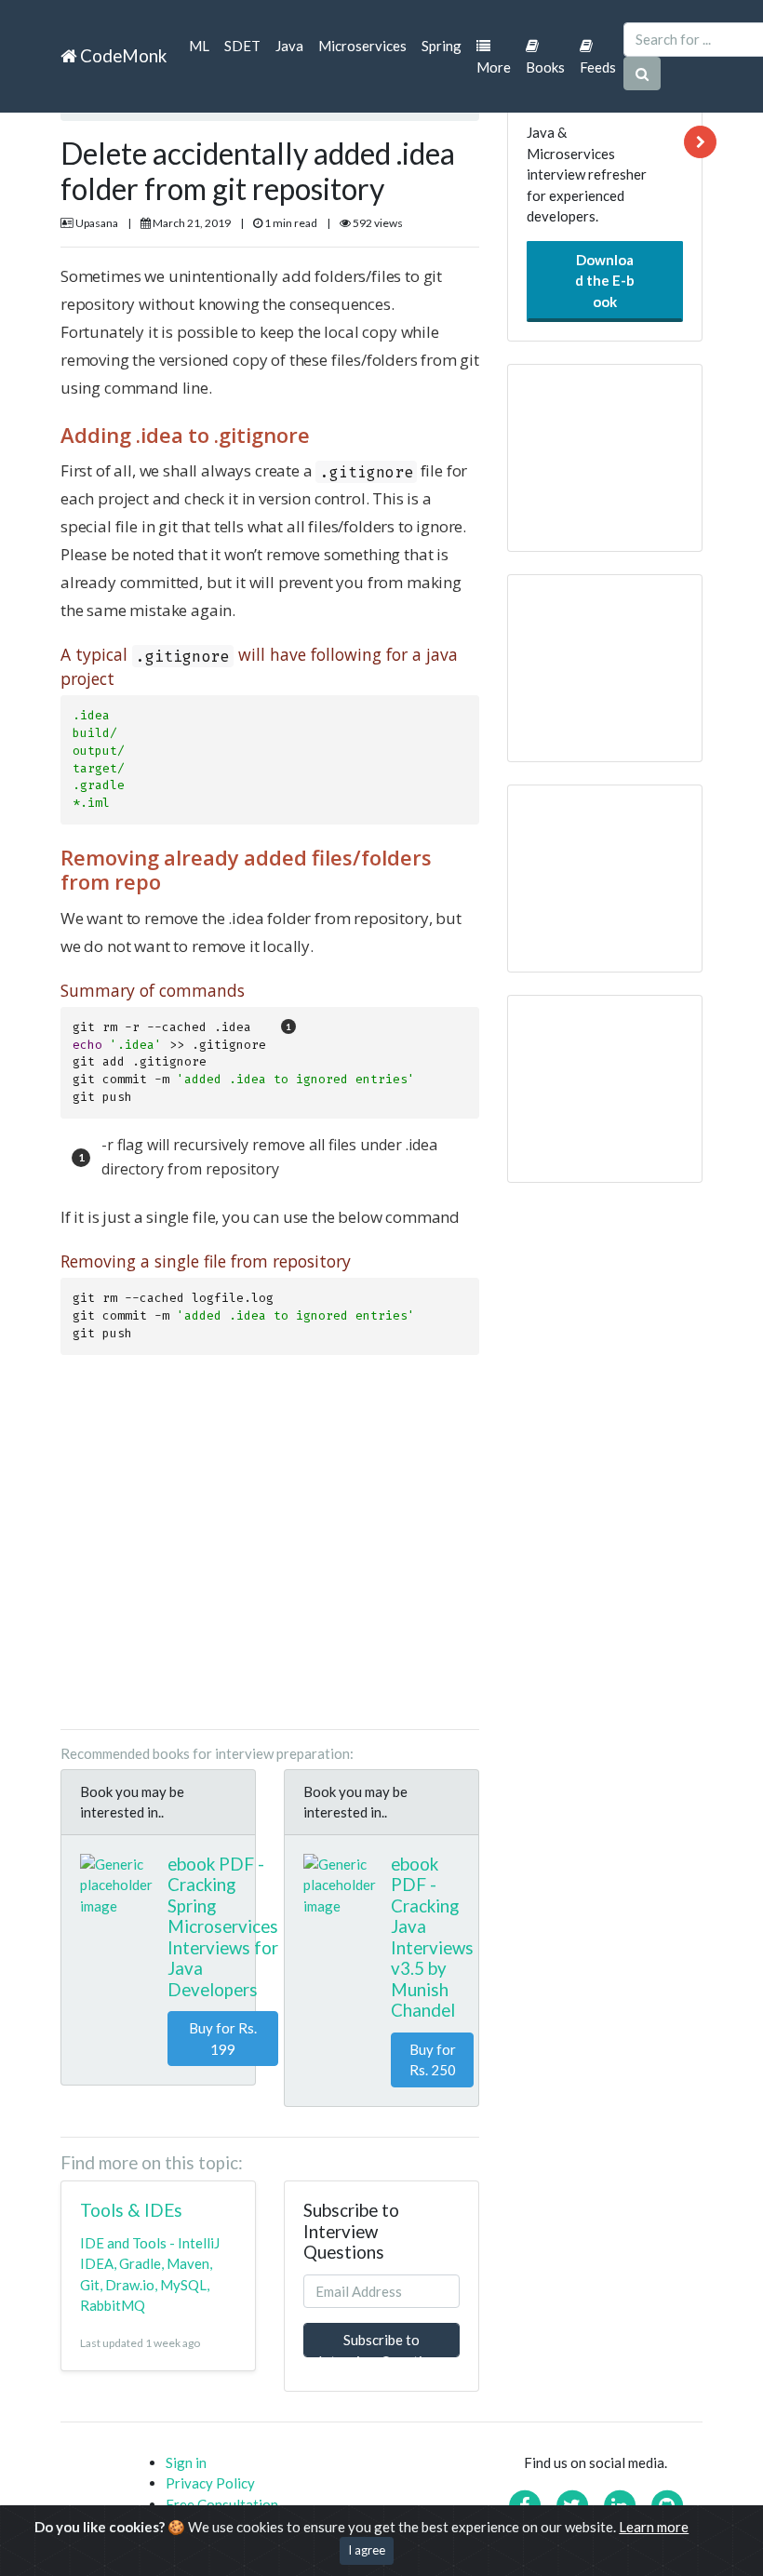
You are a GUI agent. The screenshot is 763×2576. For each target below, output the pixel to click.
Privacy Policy (210, 2483)
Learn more (654, 2527)
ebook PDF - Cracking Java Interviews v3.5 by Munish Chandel (432, 1937)
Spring (442, 46)
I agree (367, 2550)
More (494, 67)
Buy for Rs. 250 (433, 2060)
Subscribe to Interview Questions (381, 2344)
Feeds (598, 67)
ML (199, 46)
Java (289, 46)
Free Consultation (222, 2504)
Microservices (362, 46)
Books (545, 67)
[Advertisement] (270, 1544)
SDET (242, 46)
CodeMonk (121, 55)
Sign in (186, 2462)
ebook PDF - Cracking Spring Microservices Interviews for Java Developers (223, 1926)
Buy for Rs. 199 (223, 2039)
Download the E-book (605, 281)
